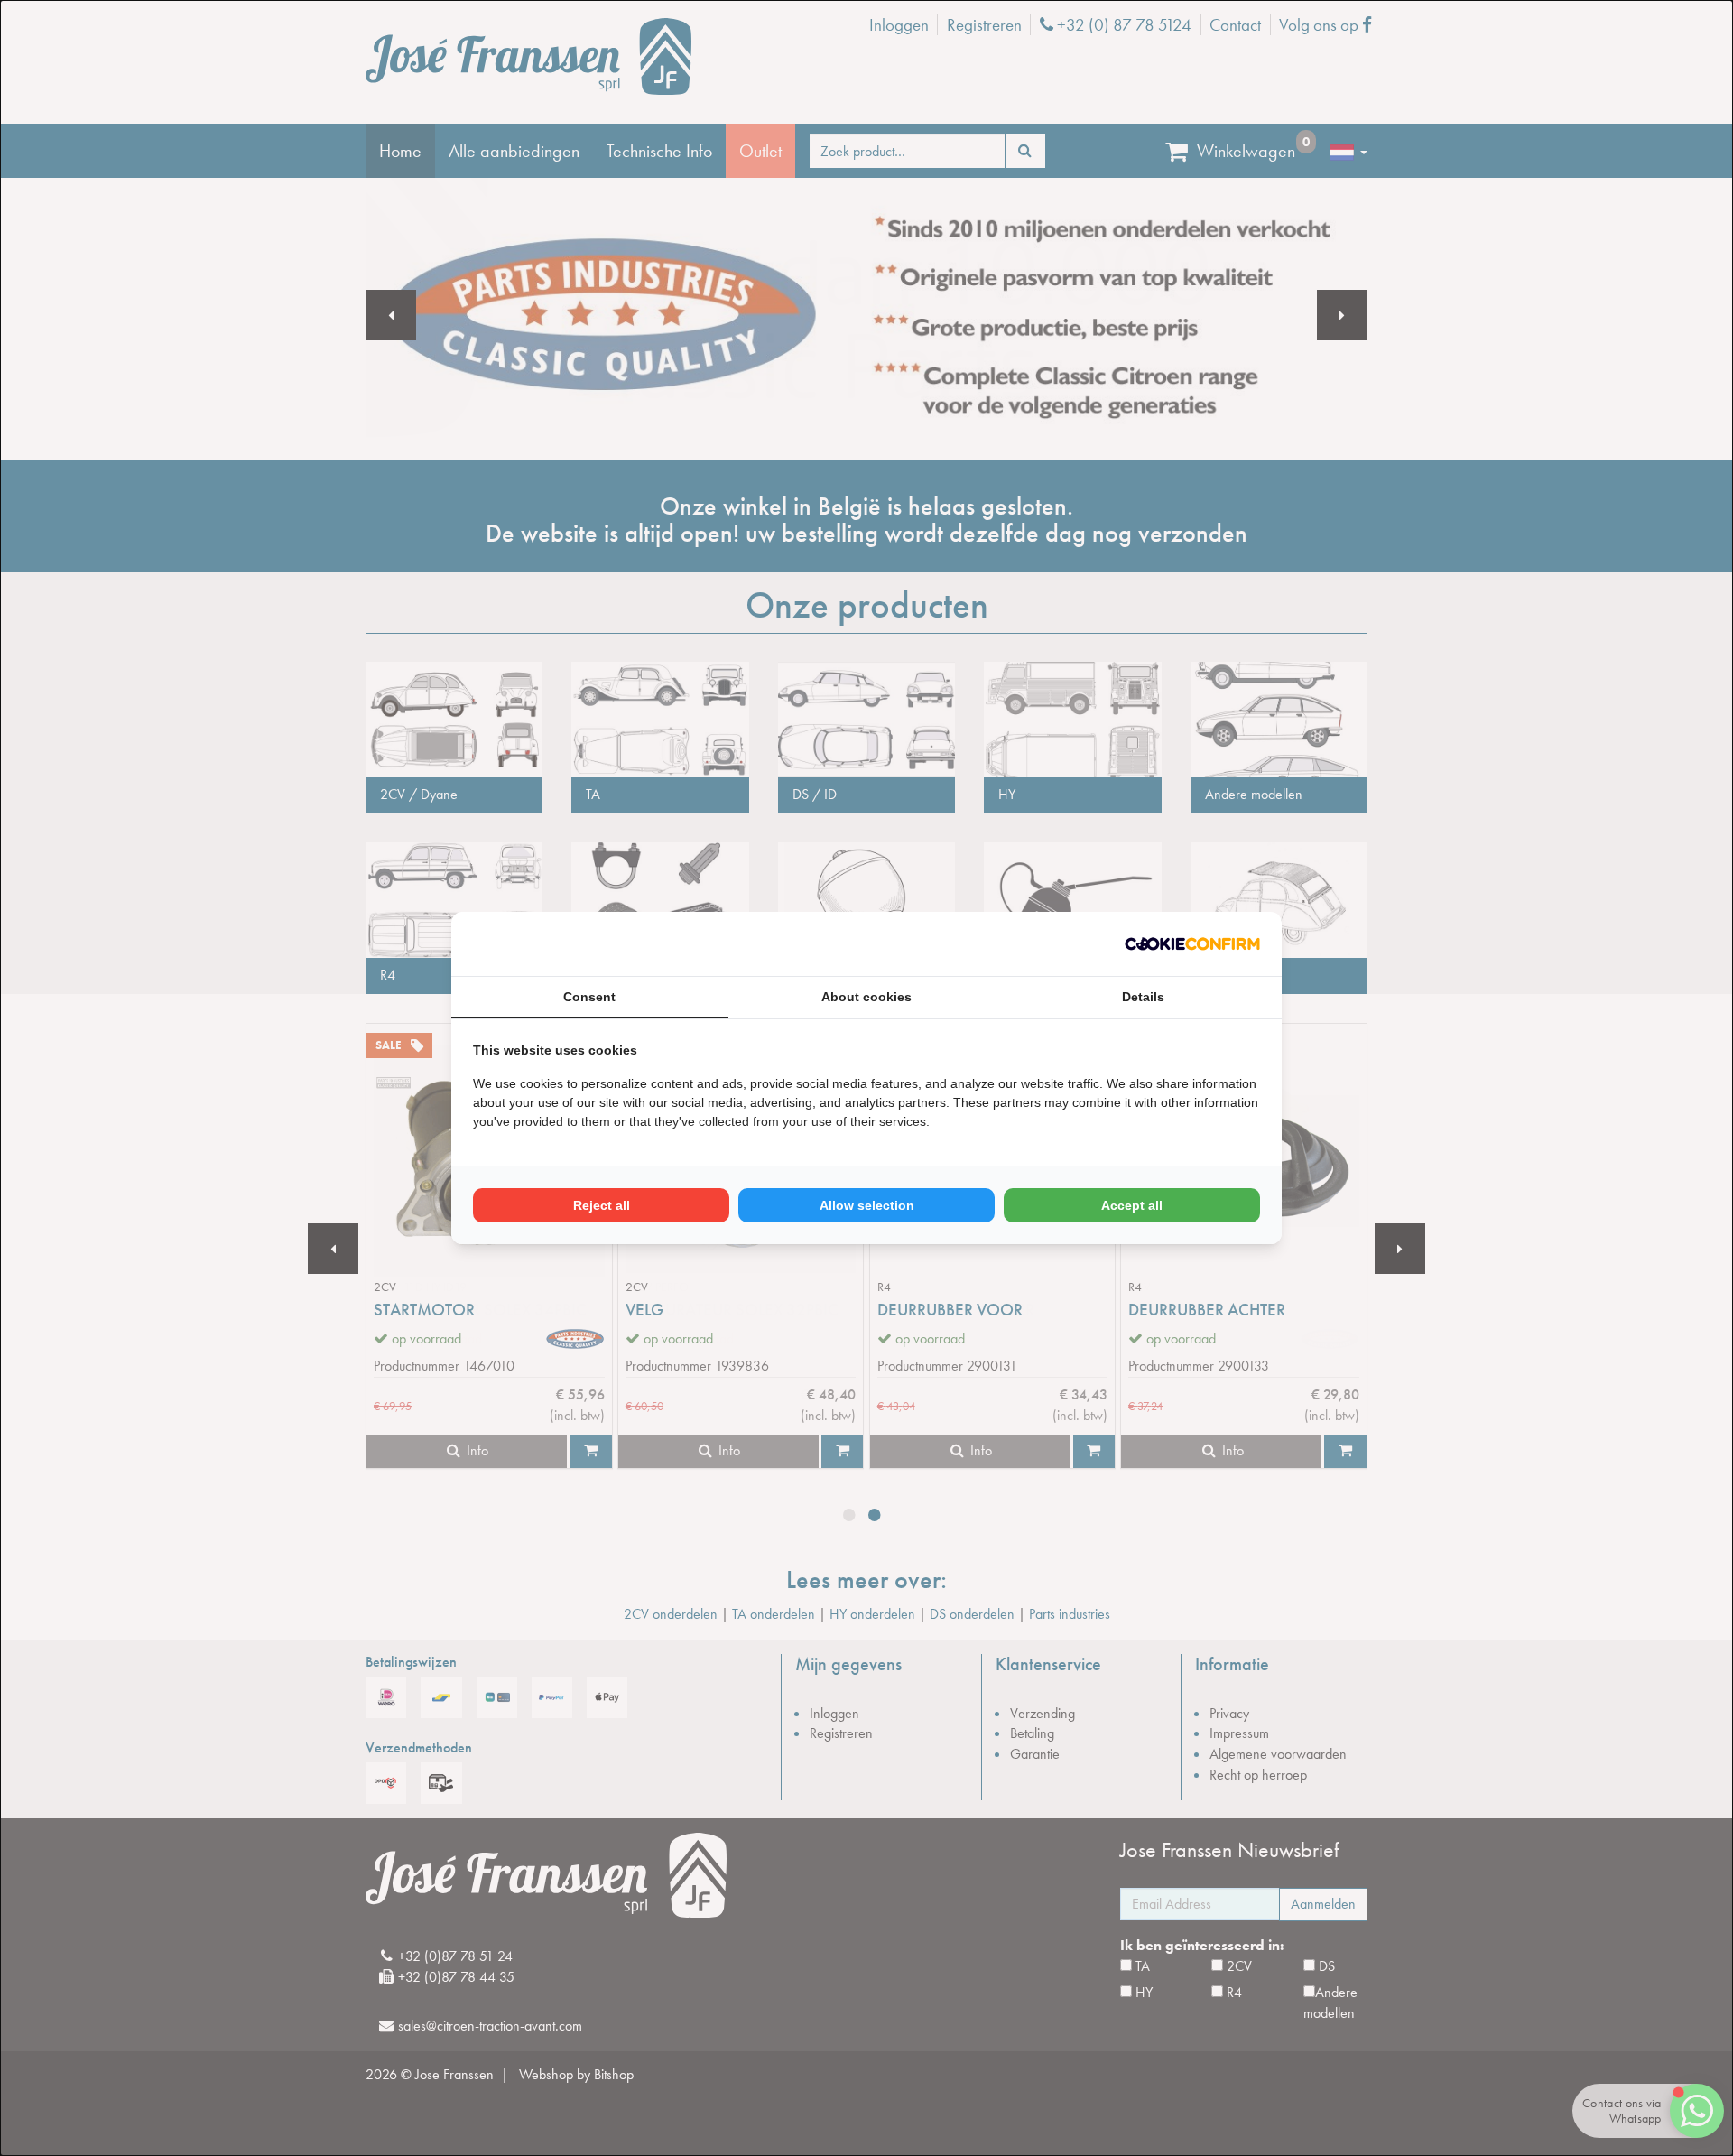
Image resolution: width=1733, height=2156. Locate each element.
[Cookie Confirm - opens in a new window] (1192, 944)
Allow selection (867, 1205)
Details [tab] (1143, 997)
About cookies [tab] (866, 997)
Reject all (602, 1205)
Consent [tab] (589, 997)
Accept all (1132, 1205)
